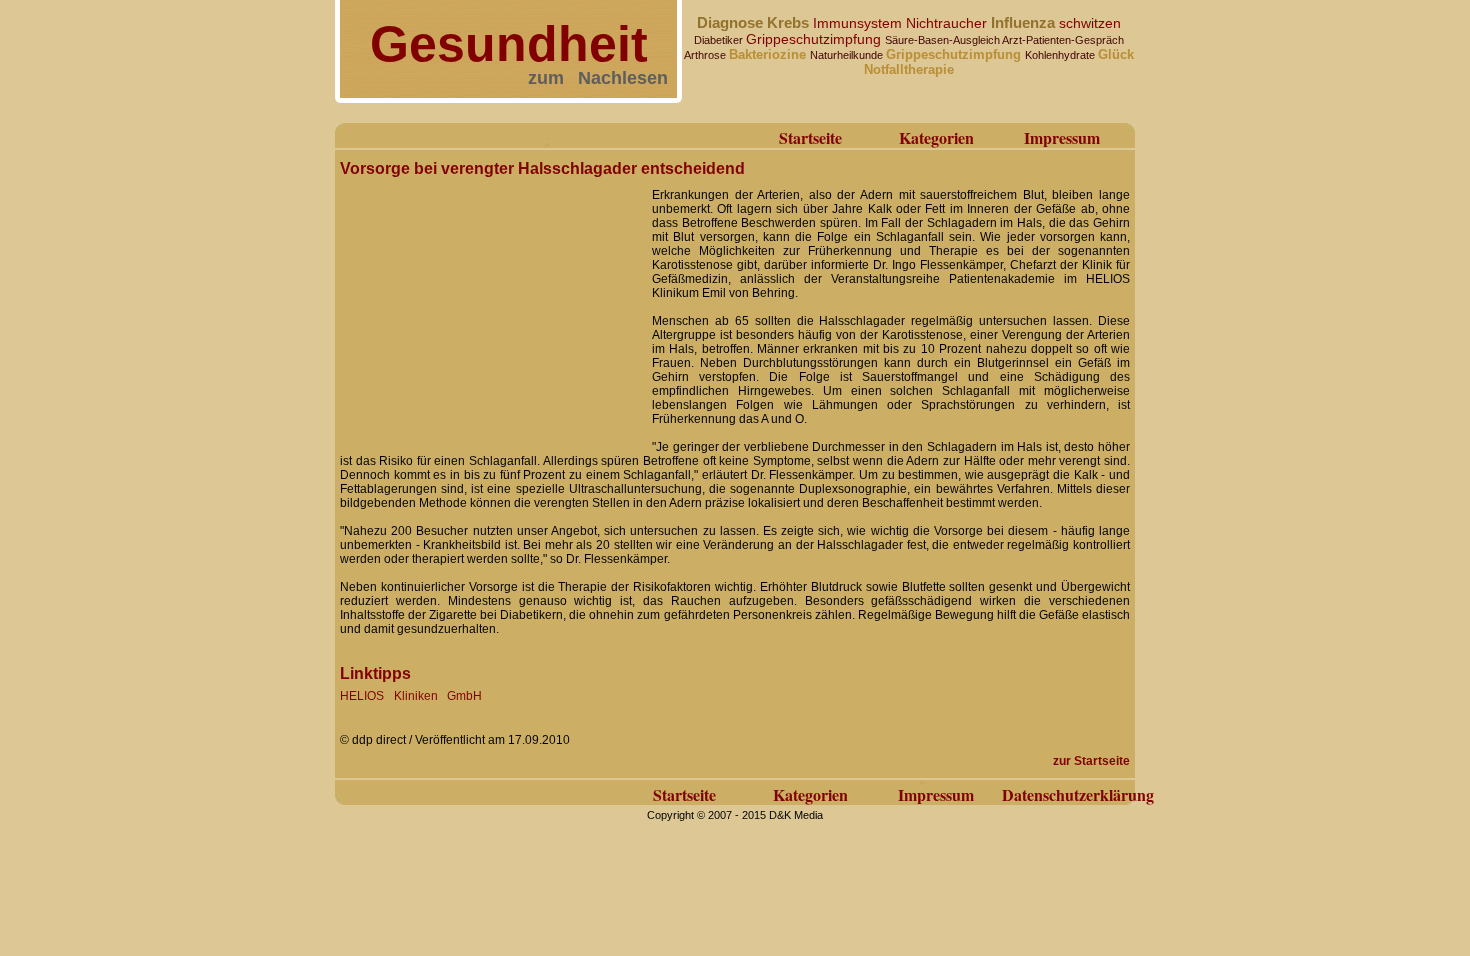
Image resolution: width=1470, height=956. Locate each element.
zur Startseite (1091, 761)
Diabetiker (720, 40)
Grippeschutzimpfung (815, 39)
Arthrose (706, 55)
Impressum (1062, 137)
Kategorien (936, 137)
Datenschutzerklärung (1078, 794)
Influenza (1025, 22)
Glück (1116, 54)
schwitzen (1090, 23)
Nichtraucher (948, 23)
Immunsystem (859, 23)
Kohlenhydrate (1061, 55)
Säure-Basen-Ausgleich (943, 40)
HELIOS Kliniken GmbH (411, 696)
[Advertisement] (490, 308)
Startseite (810, 137)
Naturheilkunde (848, 55)
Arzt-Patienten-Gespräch (1063, 40)
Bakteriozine (769, 54)
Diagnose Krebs (755, 22)
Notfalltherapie (909, 69)
